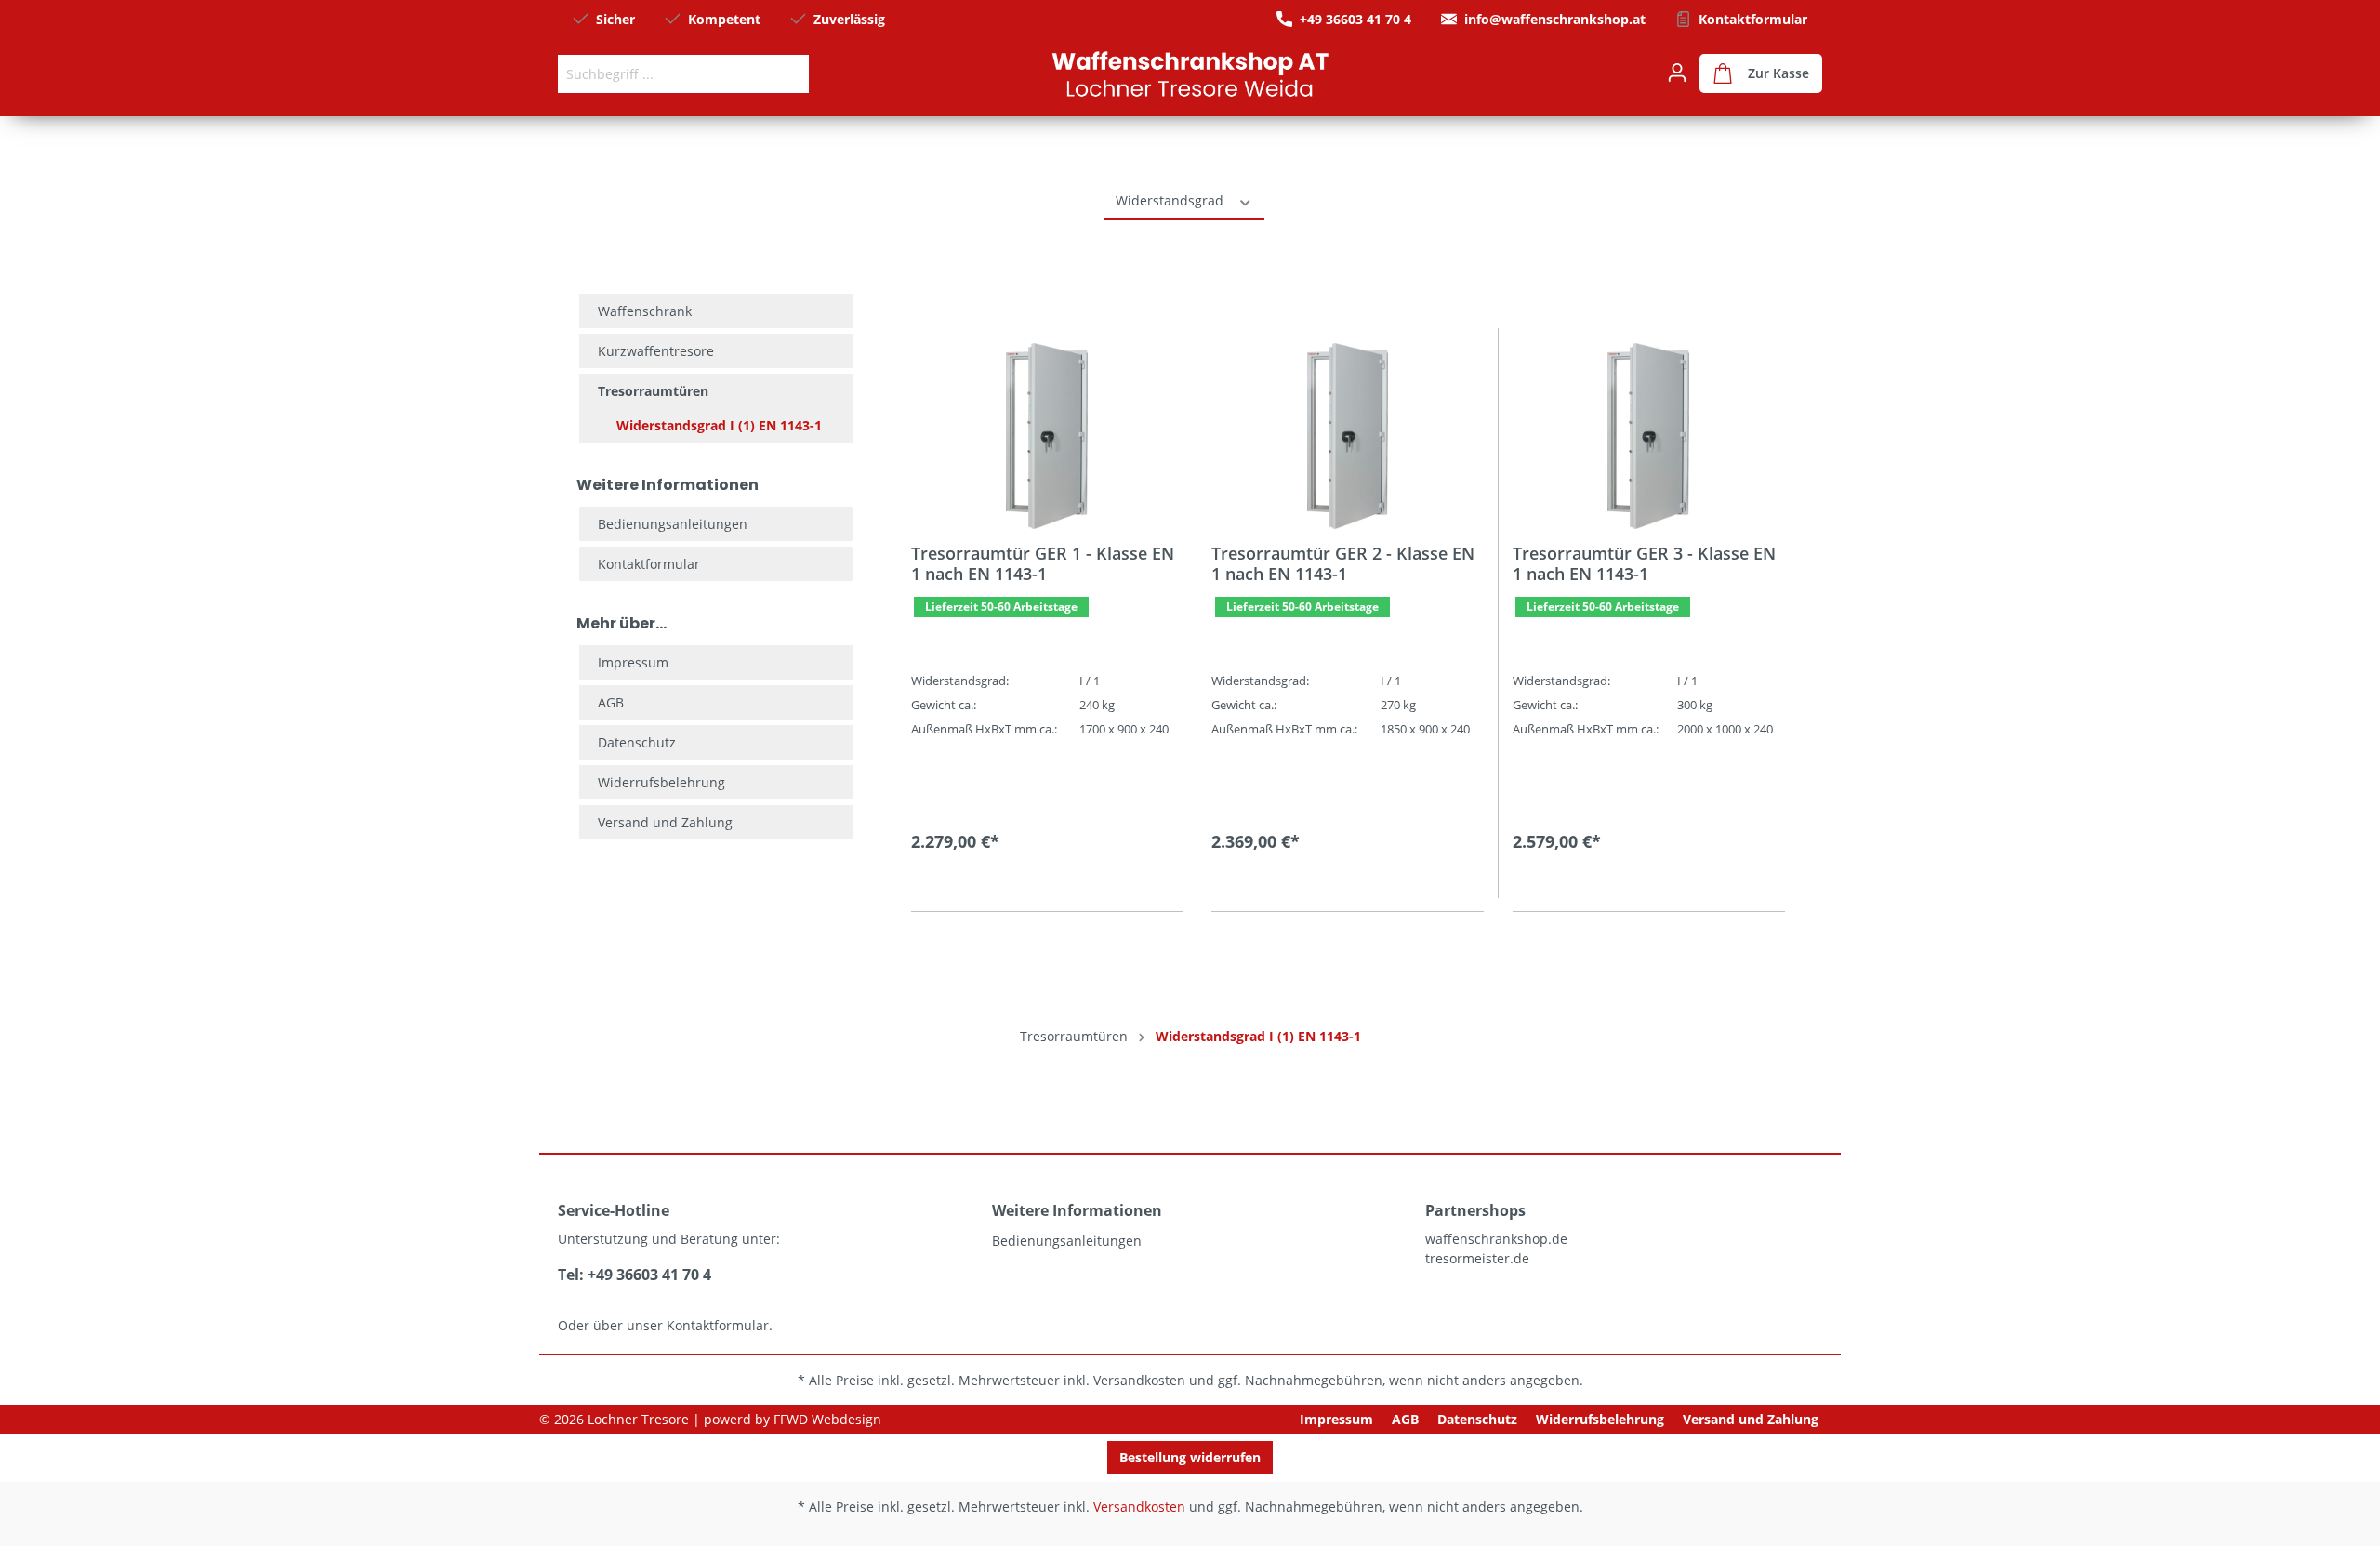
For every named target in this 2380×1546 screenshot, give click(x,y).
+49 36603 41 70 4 (1355, 19)
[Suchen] (787, 74)
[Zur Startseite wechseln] (1190, 73)
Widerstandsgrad (1171, 200)
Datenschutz (637, 742)
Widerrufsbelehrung (661, 782)
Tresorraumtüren (653, 391)
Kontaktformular (1753, 19)
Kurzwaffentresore (656, 351)
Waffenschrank (645, 311)
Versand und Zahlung (665, 822)
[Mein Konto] (1677, 73)
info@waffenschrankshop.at (1555, 19)
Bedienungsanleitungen (673, 524)
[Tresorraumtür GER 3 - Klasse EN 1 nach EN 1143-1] (1649, 436)
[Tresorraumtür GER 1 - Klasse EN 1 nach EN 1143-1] (1047, 436)
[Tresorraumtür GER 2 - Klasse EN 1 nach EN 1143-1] (1347, 436)
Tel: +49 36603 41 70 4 (635, 1275)
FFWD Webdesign (827, 1419)
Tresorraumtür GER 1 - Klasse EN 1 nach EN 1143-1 (1043, 563)
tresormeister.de (1477, 1258)
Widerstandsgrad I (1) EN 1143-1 (719, 425)
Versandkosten (1139, 1380)
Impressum (633, 662)
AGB (611, 702)
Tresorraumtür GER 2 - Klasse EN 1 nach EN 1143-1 (1343, 563)
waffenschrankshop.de (1496, 1239)
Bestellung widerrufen (1190, 1457)
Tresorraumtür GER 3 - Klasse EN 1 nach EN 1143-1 (1644, 563)
